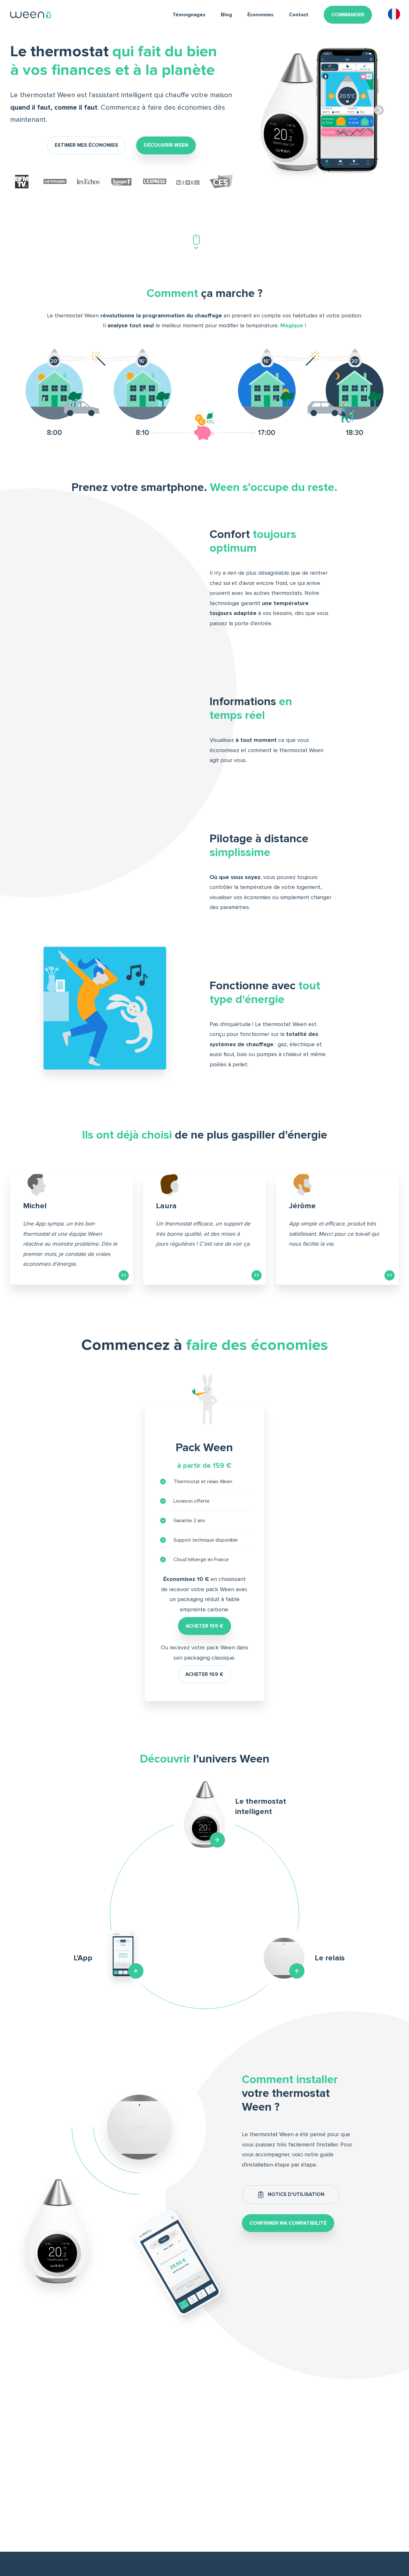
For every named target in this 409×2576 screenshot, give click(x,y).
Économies (260, 15)
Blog (226, 15)
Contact (299, 15)
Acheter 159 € (204, 1626)
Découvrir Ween (166, 145)
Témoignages (189, 15)
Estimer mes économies (86, 145)
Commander (348, 15)
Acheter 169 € (204, 1674)
